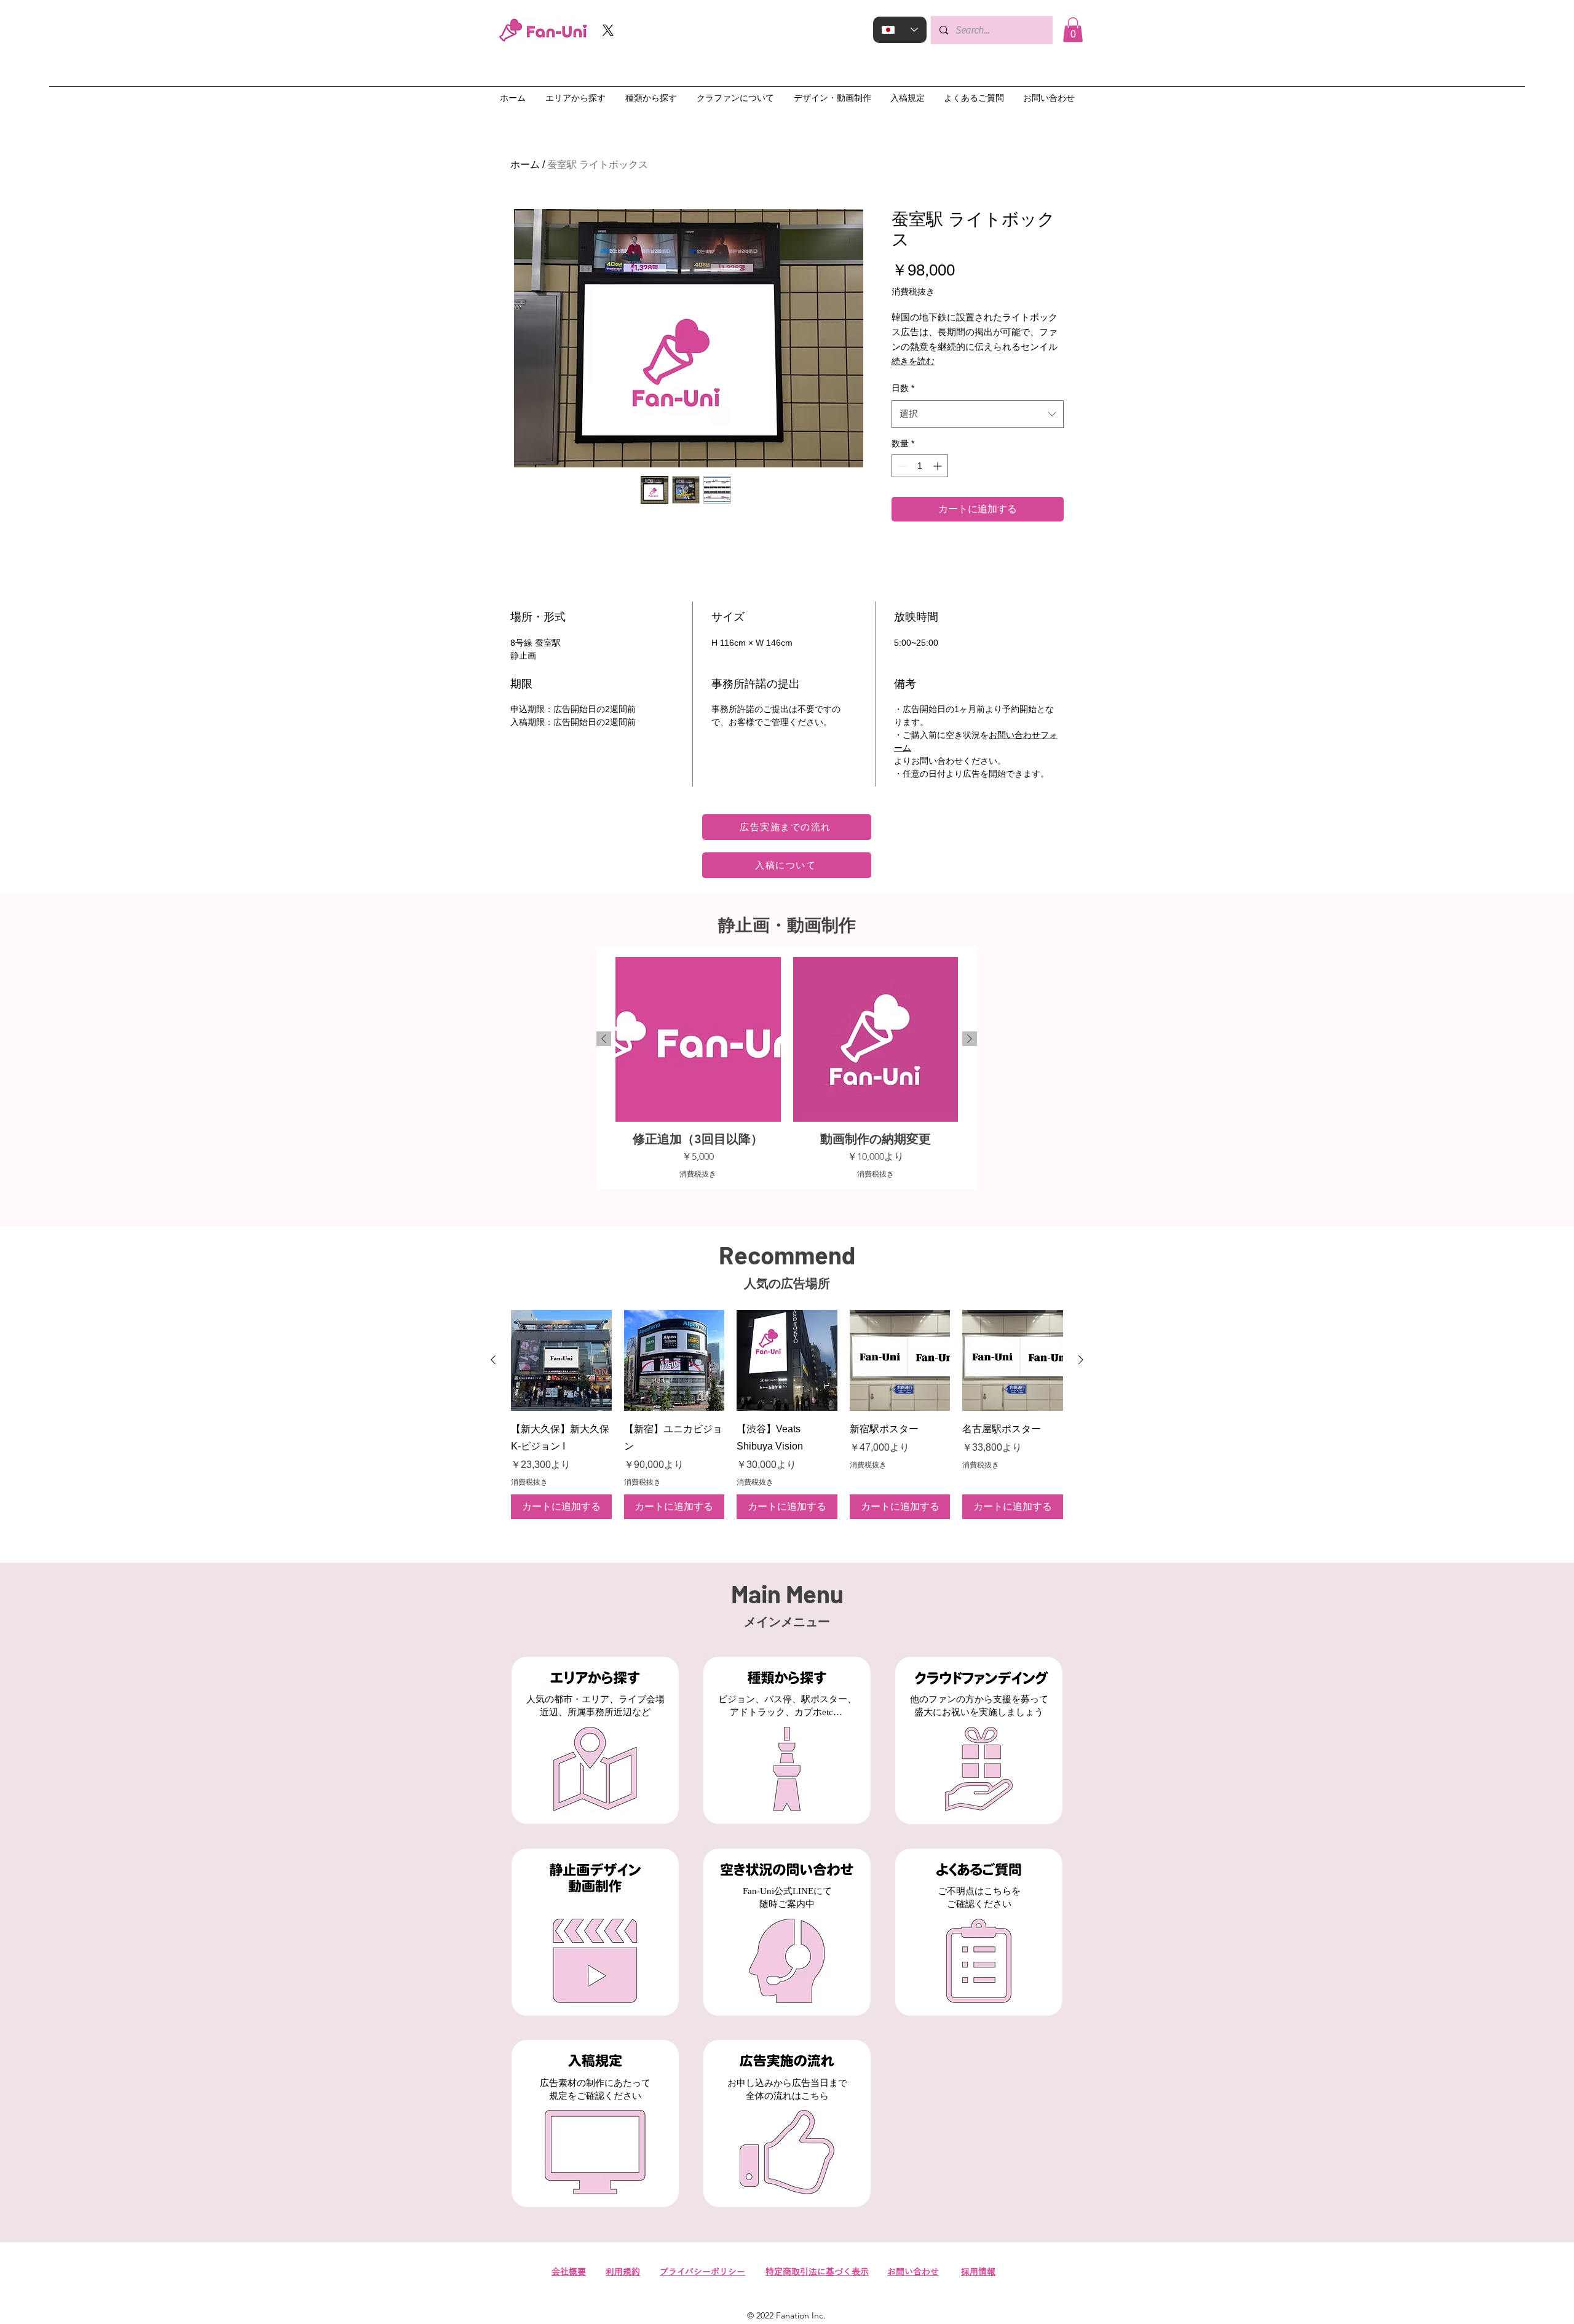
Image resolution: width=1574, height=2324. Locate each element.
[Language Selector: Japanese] (900, 30)
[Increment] (939, 466)
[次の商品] (970, 1039)
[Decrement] (901, 466)
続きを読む (913, 361)
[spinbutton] (920, 466)
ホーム (525, 165)
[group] (787, 1068)
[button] (1073, 30)
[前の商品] (604, 1039)
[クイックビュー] (561, 1360)
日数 (903, 388)
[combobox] (978, 414)
